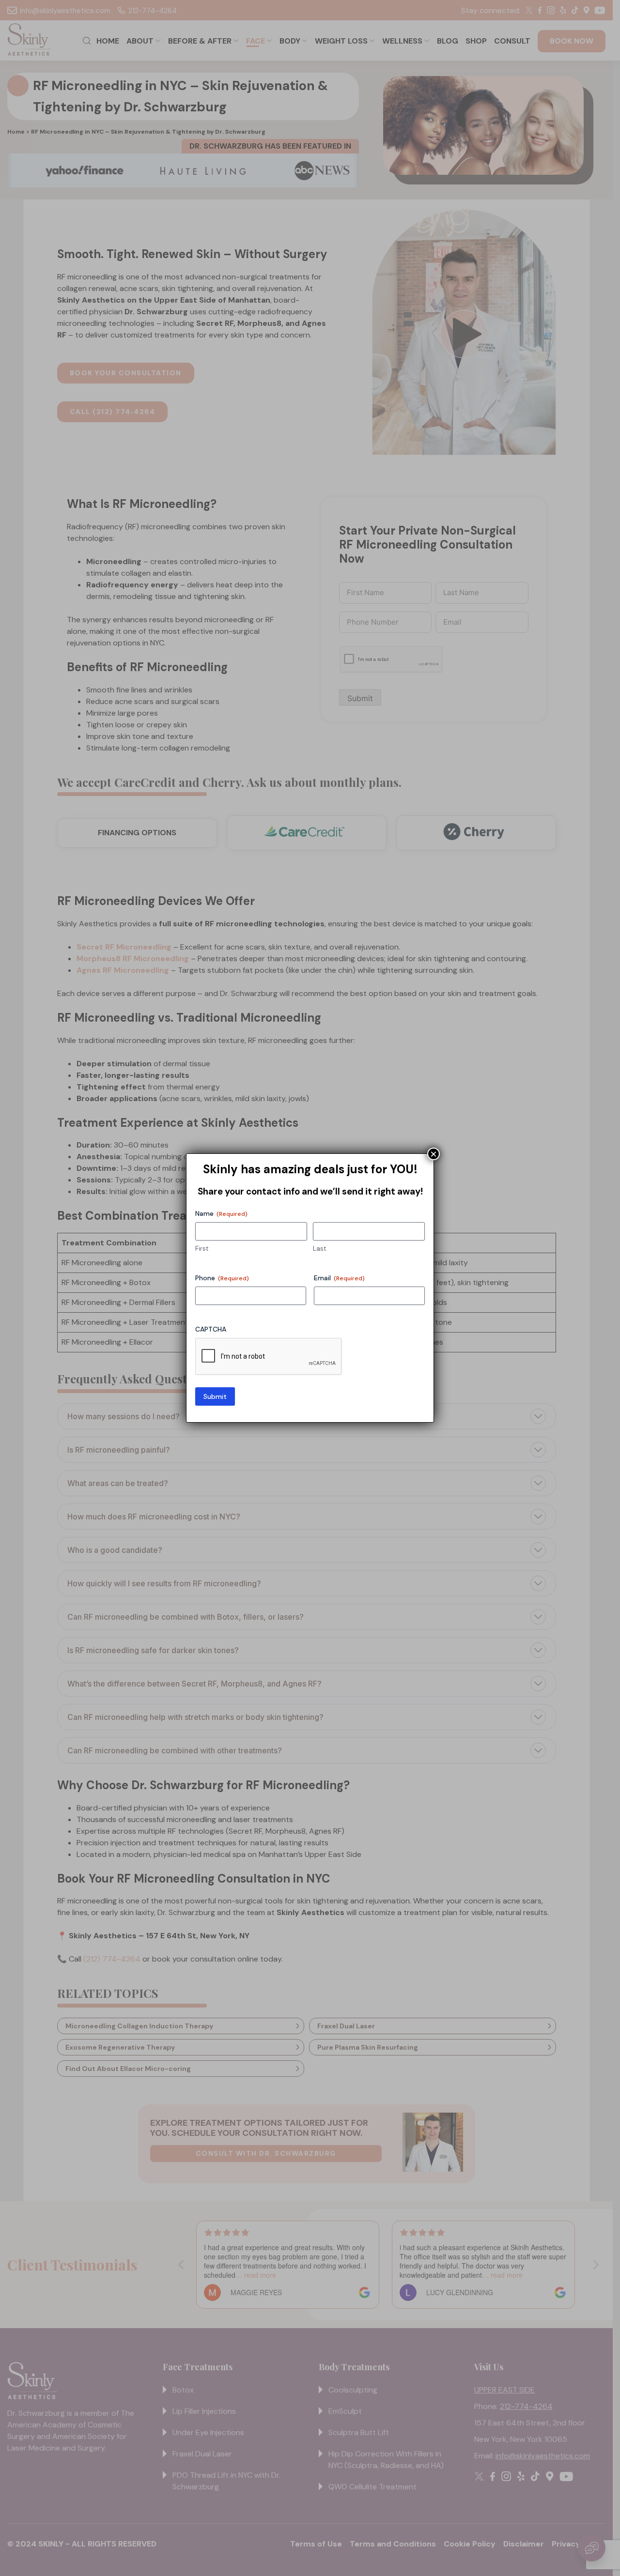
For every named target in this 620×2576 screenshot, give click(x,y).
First (202, 1249)
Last (319, 1249)
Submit (215, 1396)
